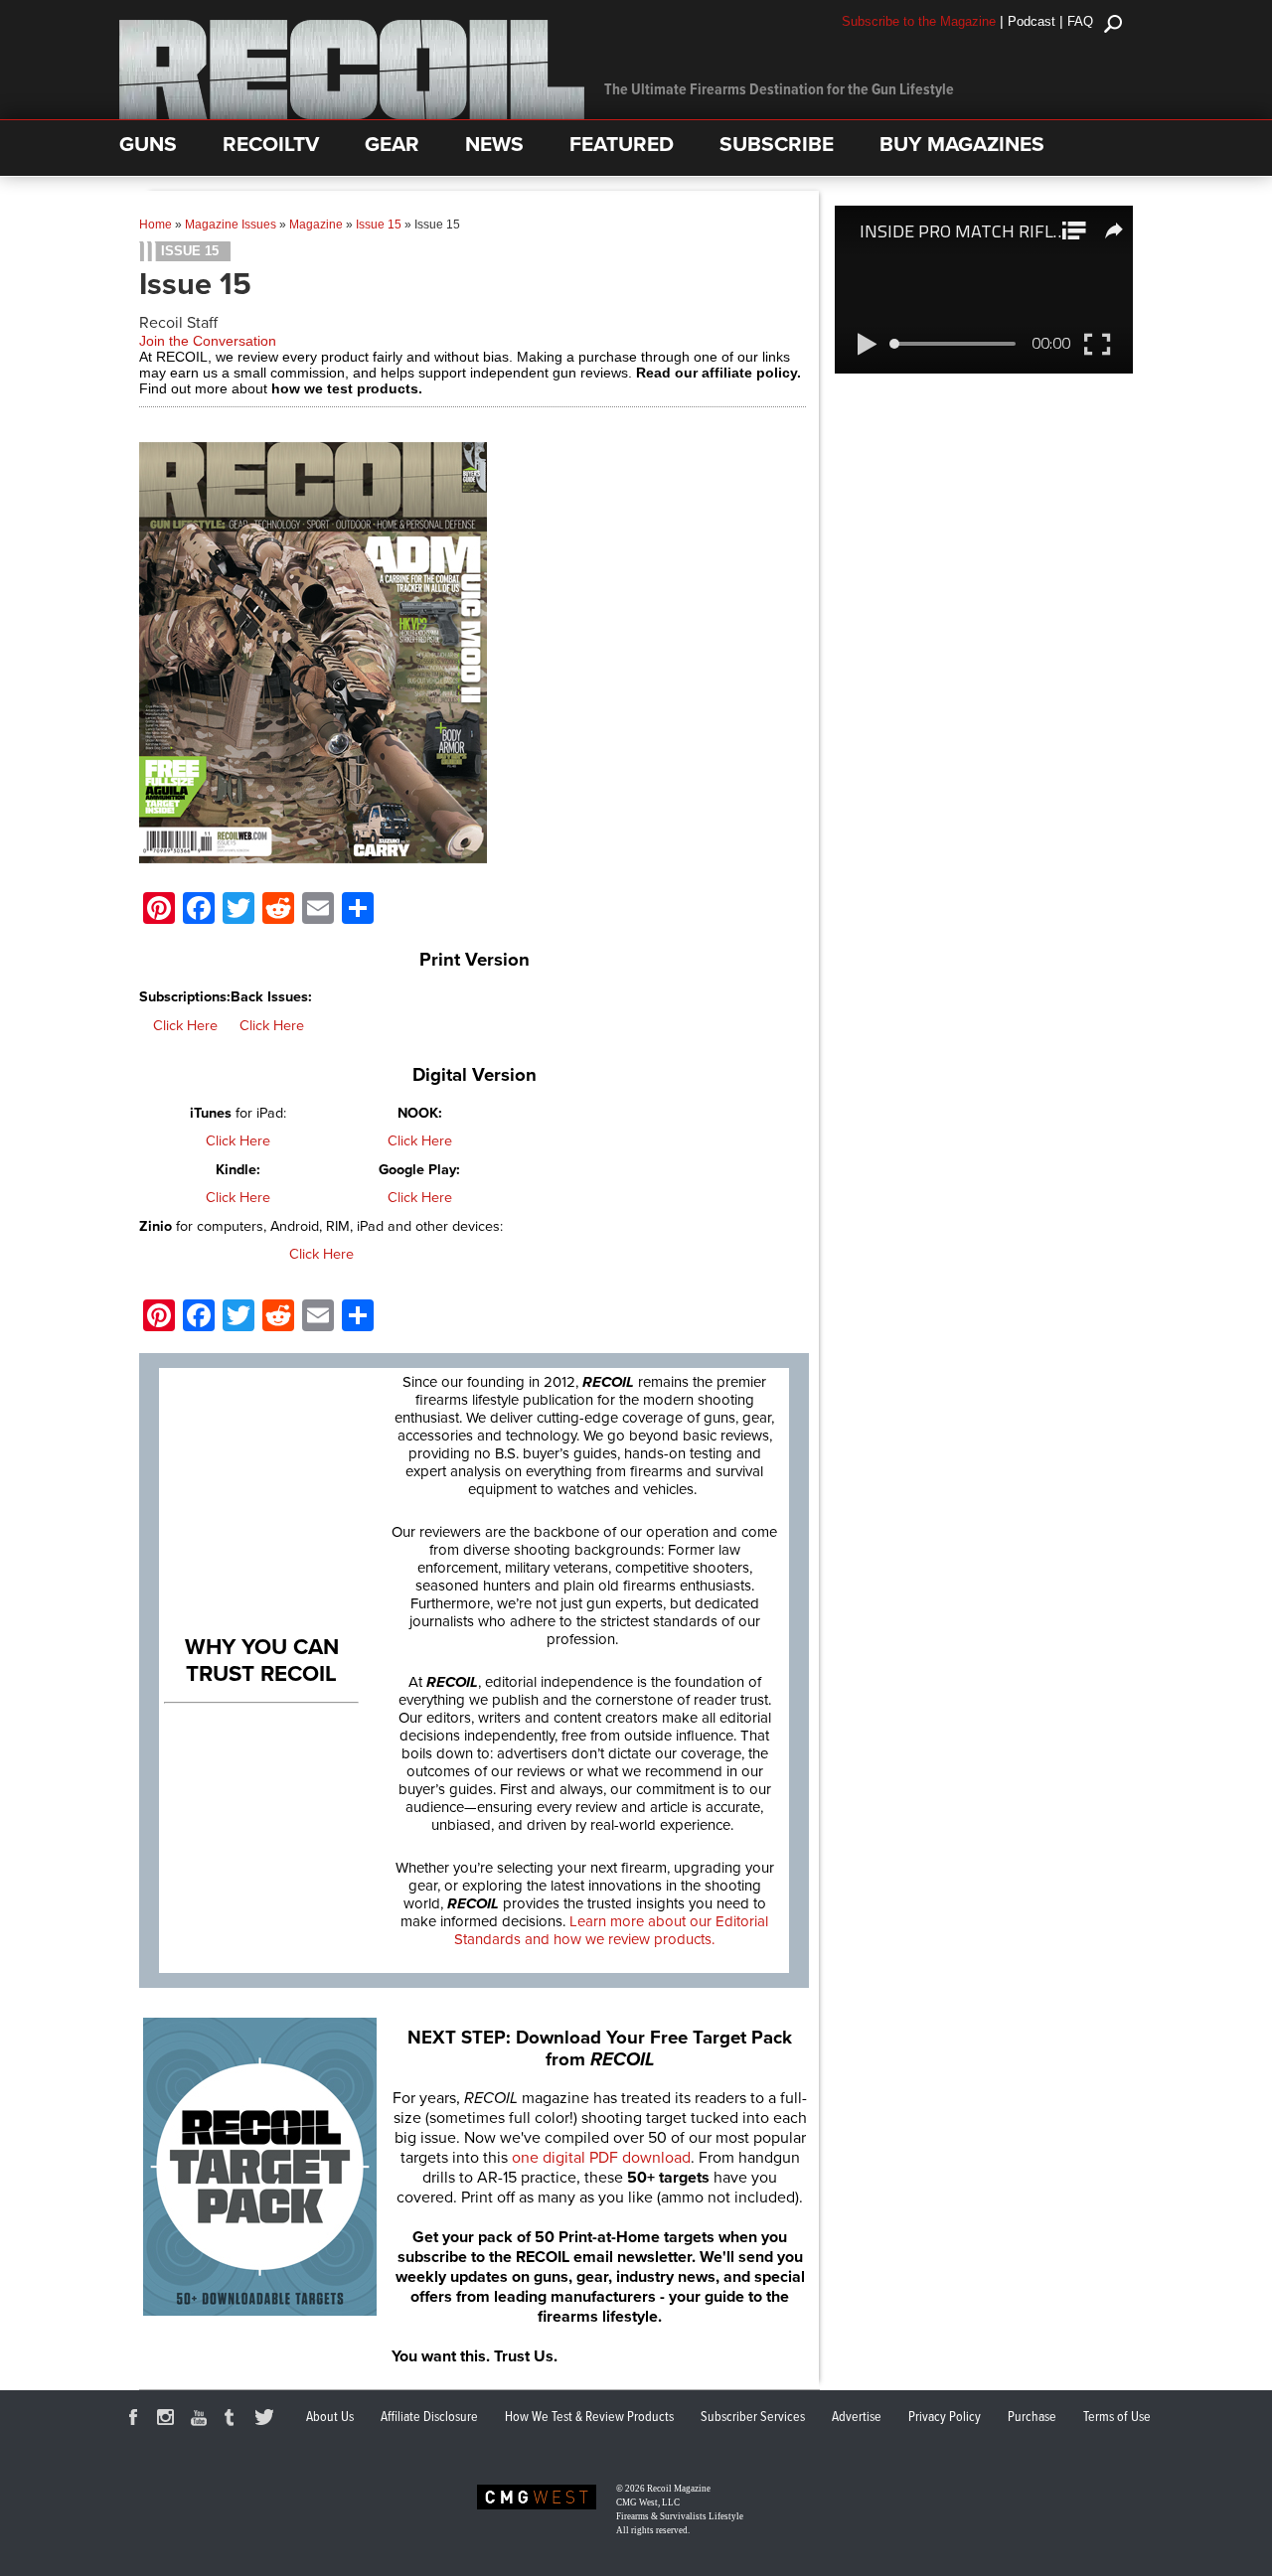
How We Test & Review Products (589, 2417)
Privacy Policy (945, 2417)
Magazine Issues (231, 225)
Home (156, 225)
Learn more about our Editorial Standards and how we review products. (611, 1930)
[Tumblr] (235, 2420)
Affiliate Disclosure (429, 2417)
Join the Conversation (208, 341)
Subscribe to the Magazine (919, 21)
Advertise (857, 2417)
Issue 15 (379, 225)
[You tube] (202, 2420)
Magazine (316, 225)
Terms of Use (1117, 2417)
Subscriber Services (753, 2417)
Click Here (185, 1026)
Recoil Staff (178, 323)
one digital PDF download (601, 2158)
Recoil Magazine (679, 2489)
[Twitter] (267, 2420)
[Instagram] (169, 2420)
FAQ (1080, 21)
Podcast (1032, 21)
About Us (330, 2417)
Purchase (1032, 2417)
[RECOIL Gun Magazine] (352, 114)
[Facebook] (136, 2420)
